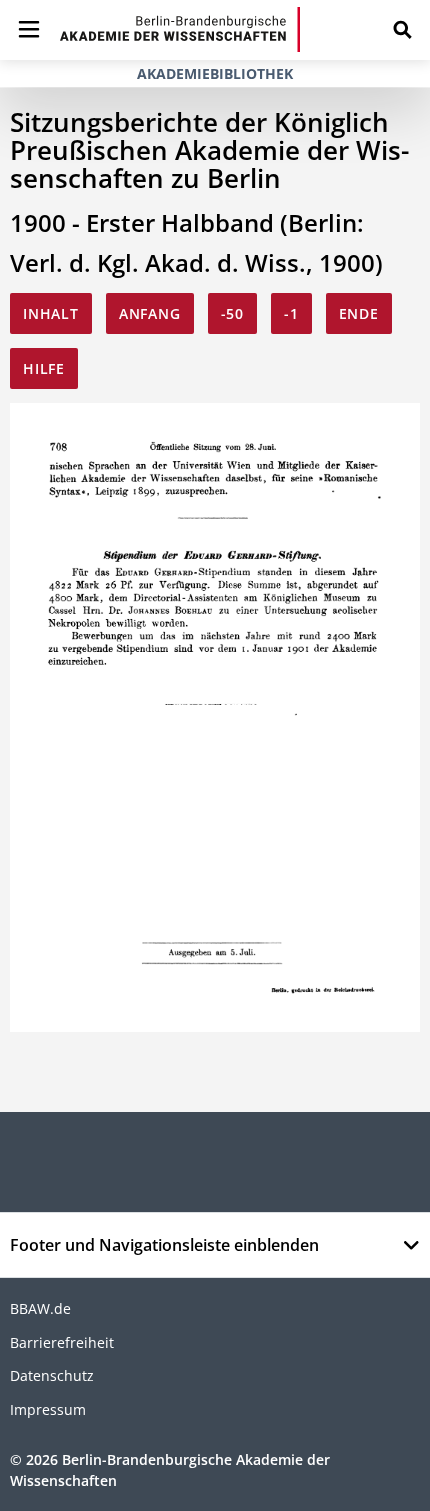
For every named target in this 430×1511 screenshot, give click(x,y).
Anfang (150, 313)
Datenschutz (52, 1375)
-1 (291, 313)
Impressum (48, 1409)
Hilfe (44, 368)
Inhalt (51, 313)
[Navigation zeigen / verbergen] (29, 29)
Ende (359, 313)
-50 (232, 313)
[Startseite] (180, 29)
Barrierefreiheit (62, 1342)
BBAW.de (40, 1308)
